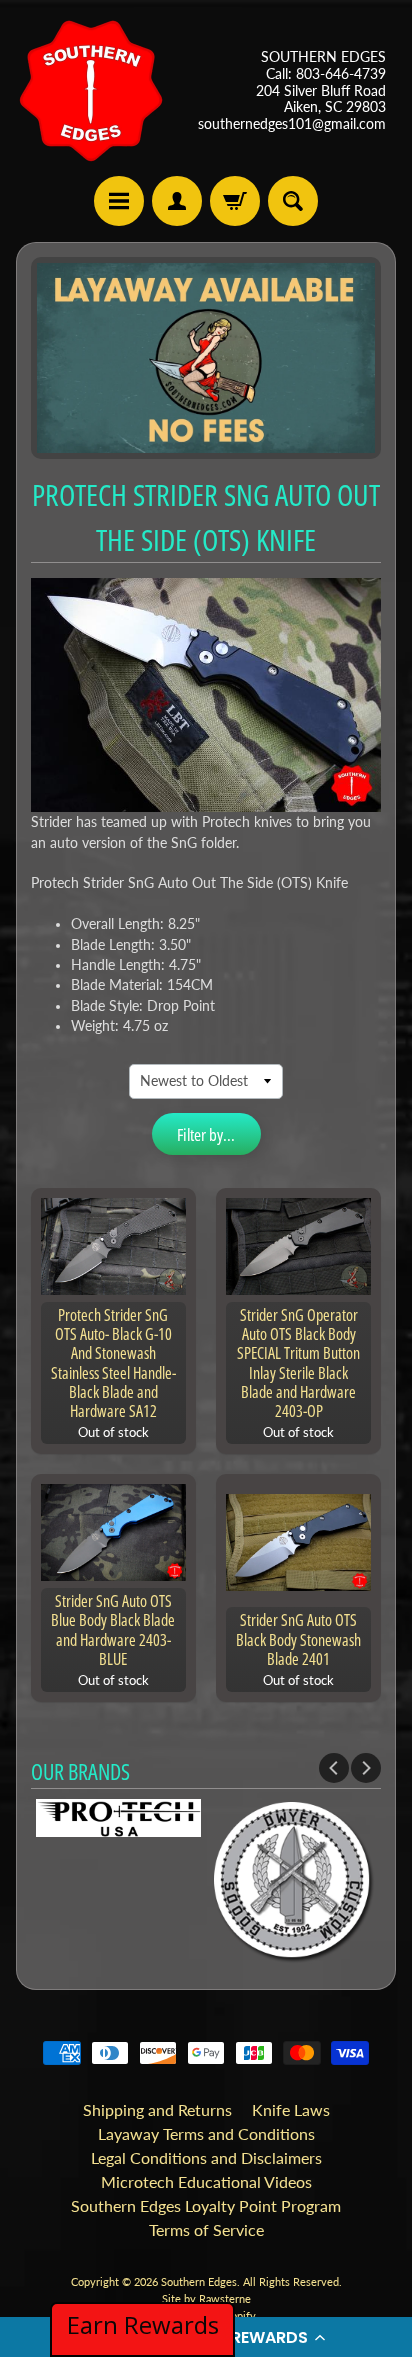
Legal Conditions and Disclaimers (206, 2157)
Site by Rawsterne (206, 2298)
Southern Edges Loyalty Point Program (206, 2205)
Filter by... (206, 1134)
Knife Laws (291, 2109)
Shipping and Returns (157, 2109)
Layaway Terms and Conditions (206, 2133)
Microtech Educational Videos (206, 2181)
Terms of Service (206, 2229)
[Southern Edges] (91, 91)
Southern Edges (199, 2281)
